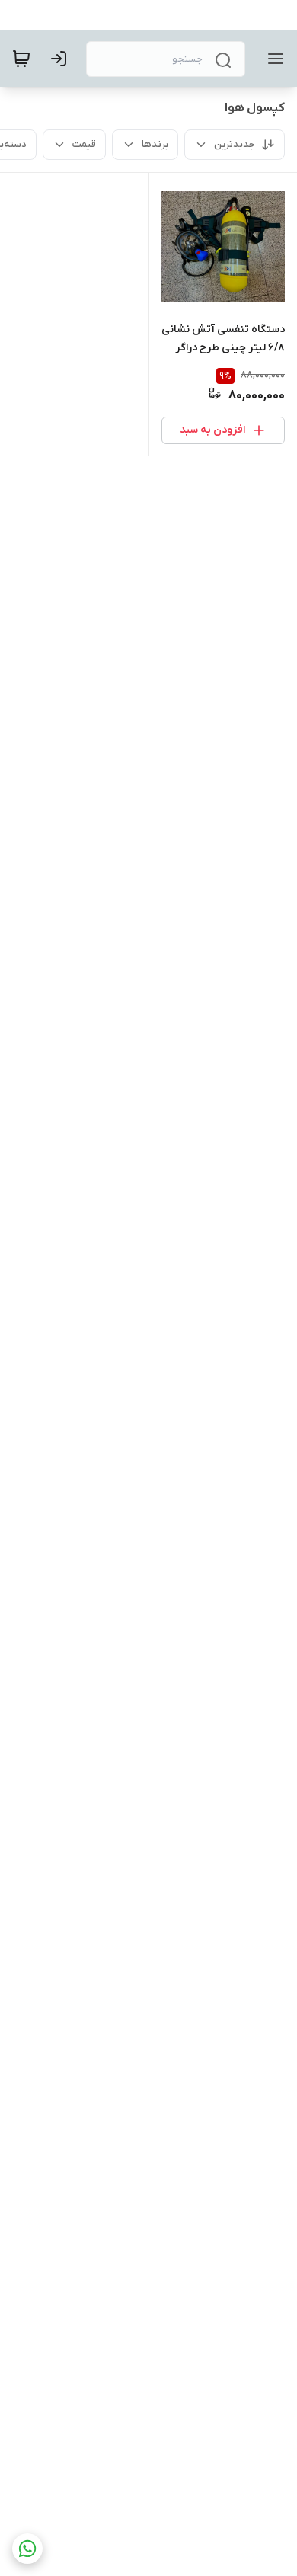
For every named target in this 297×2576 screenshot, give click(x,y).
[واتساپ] (27, 2549)
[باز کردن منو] (273, 59)
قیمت (84, 144)
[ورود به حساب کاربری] (62, 59)
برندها (155, 144)
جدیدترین (235, 144)
